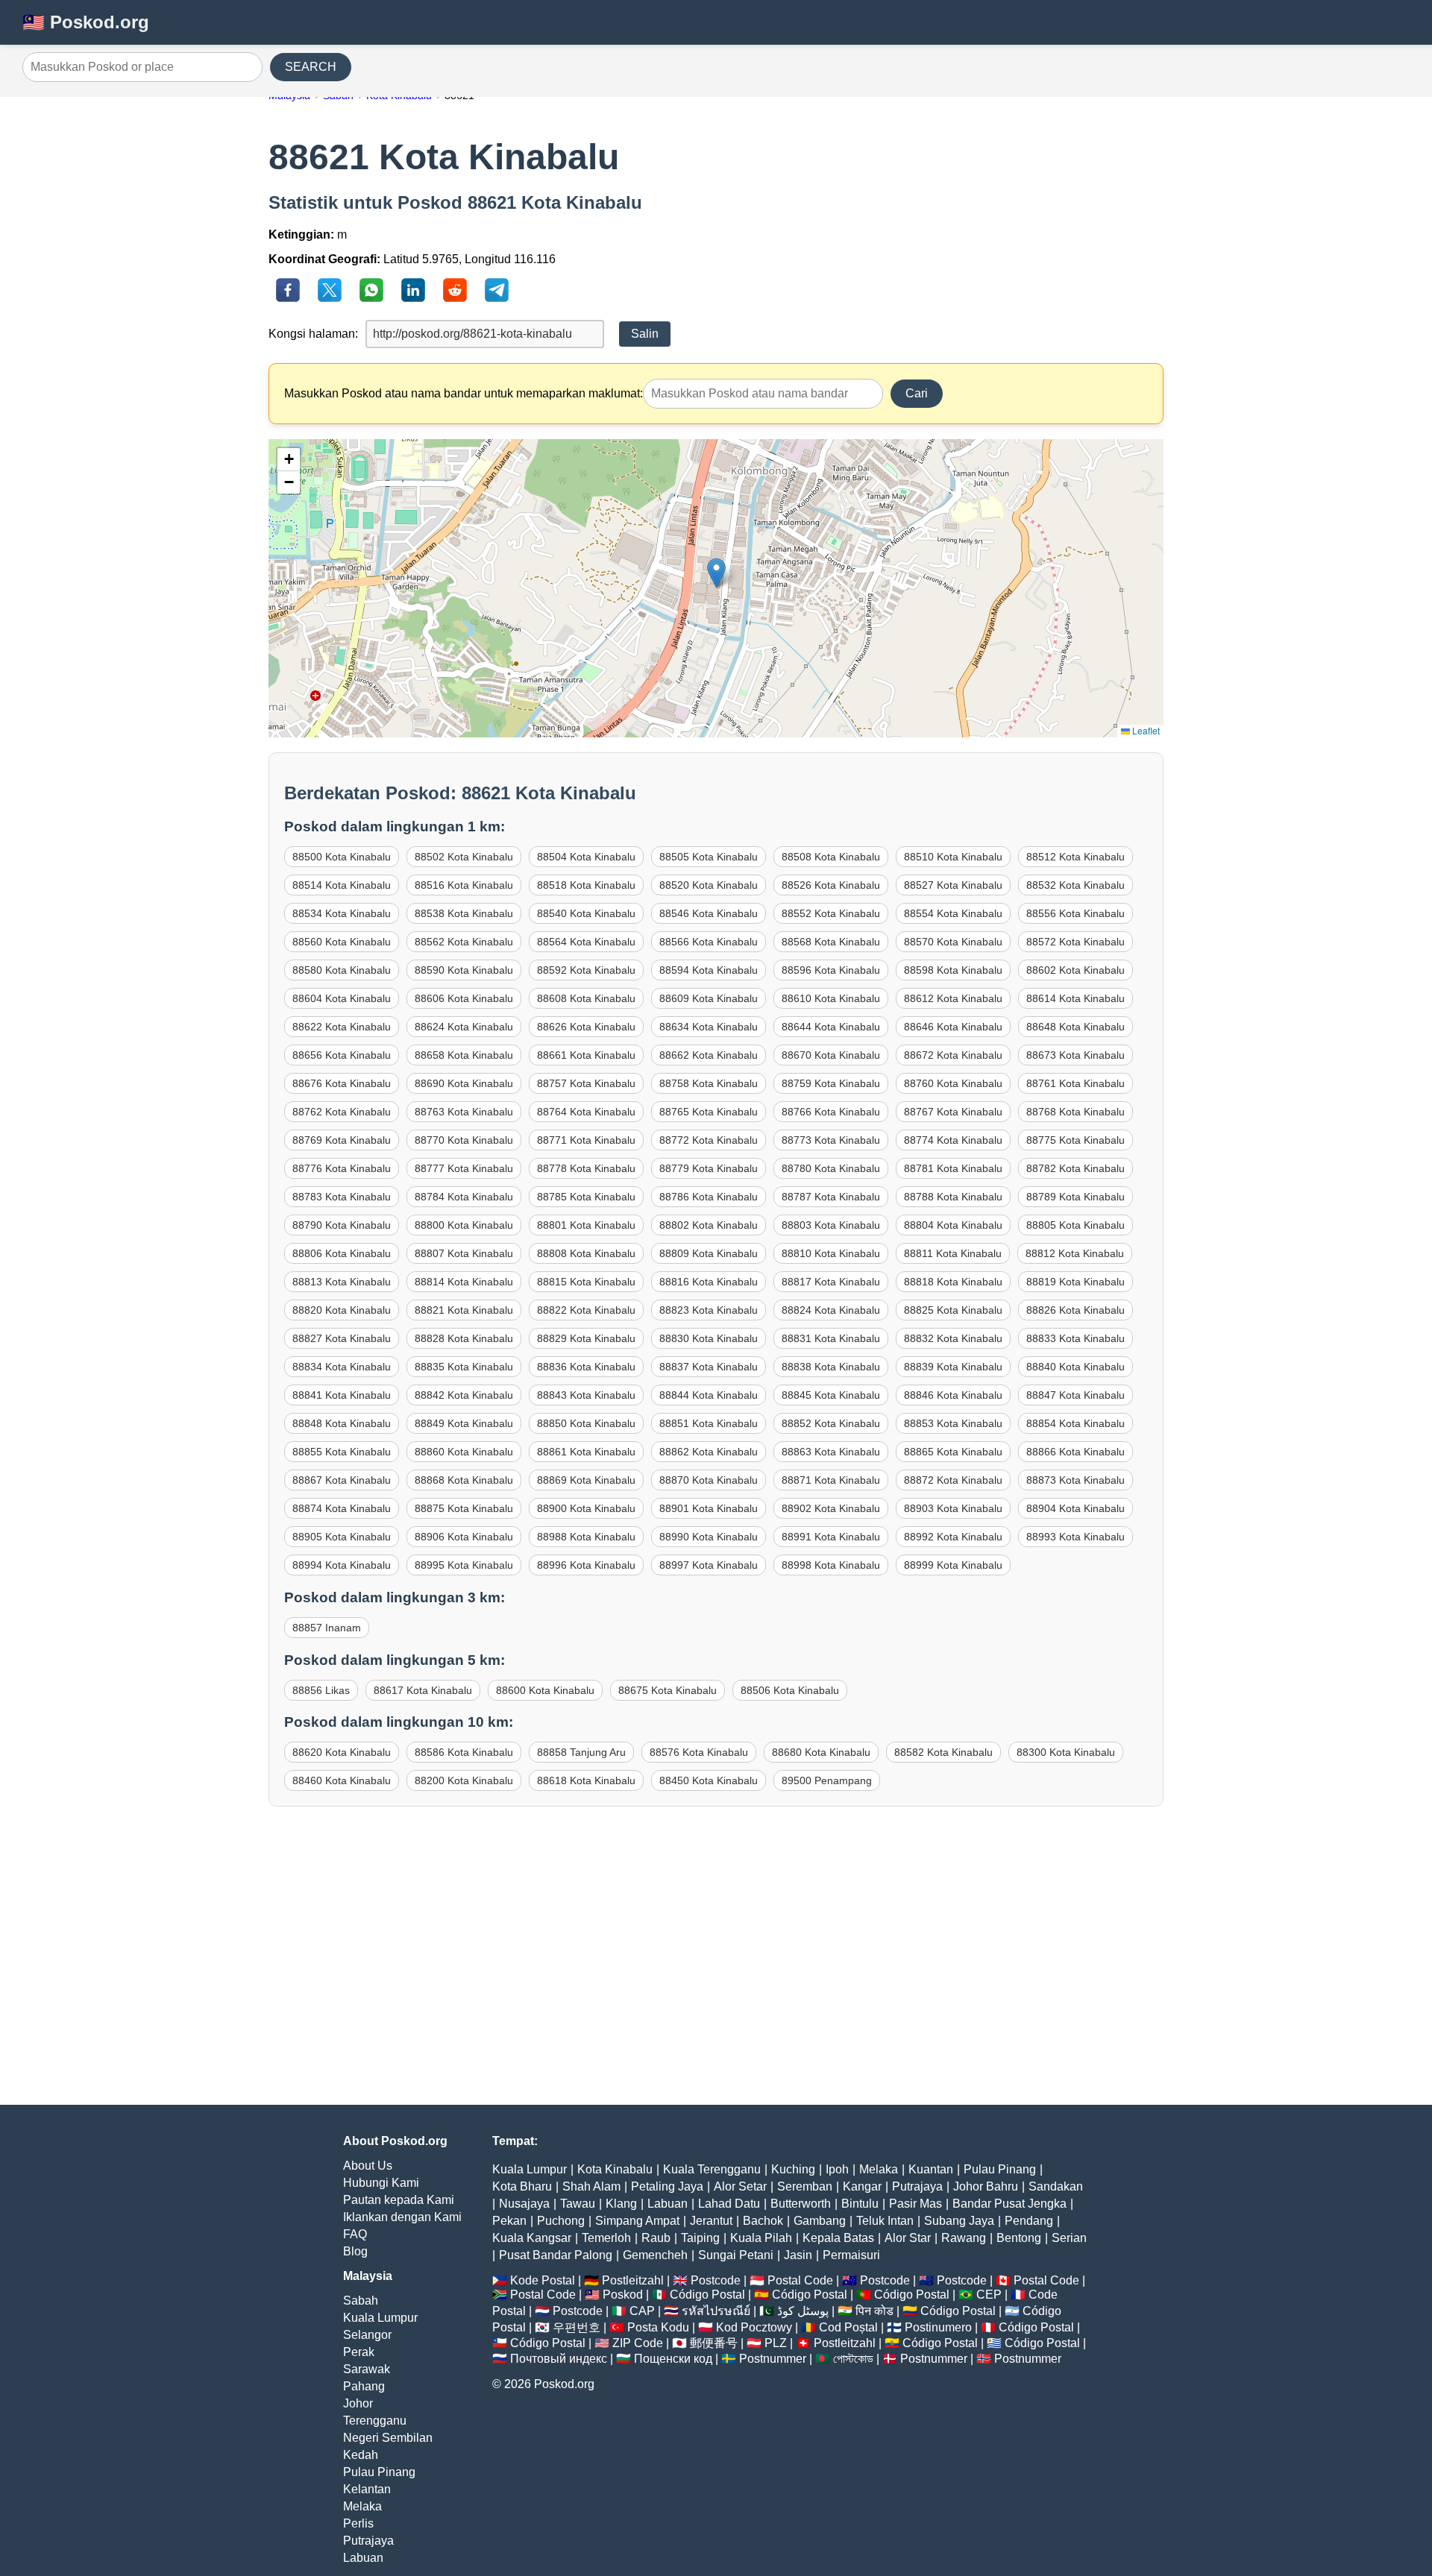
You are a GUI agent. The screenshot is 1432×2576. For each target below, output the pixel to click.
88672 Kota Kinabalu (953, 1055)
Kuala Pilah (761, 2238)
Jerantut (711, 2221)
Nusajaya (524, 2204)
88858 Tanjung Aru (581, 1752)
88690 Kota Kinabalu (464, 1083)
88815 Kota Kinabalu (586, 1282)
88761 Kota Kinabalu (1075, 1083)
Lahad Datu (729, 2204)
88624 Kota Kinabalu (464, 1027)
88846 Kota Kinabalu (953, 1395)
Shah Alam (591, 2186)
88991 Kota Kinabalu (831, 1537)
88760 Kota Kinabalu (953, 1083)
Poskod (623, 2295)
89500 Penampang (827, 1780)
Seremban (805, 2186)
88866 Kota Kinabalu (1075, 1452)
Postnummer (773, 2359)
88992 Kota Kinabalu (953, 1537)
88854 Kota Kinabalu (1075, 1423)
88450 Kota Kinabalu (709, 1780)
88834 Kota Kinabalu (342, 1367)
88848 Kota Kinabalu (342, 1423)
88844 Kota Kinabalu (709, 1395)
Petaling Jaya (667, 2186)
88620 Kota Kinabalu (342, 1752)
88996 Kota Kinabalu (586, 1565)
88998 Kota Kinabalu (831, 1565)
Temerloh (606, 2238)
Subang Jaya (959, 2221)
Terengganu (375, 2421)
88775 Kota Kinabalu (1075, 1140)
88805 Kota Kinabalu (1075, 1225)
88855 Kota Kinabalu (342, 1452)
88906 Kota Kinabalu (464, 1537)
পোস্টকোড (853, 2359)
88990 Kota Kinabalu (709, 1537)
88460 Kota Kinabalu (342, 1780)
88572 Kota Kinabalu (1075, 942)
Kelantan (367, 2489)
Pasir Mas (916, 2204)
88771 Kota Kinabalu (586, 1140)
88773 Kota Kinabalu (831, 1140)
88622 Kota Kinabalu (342, 1027)
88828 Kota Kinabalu (464, 1338)
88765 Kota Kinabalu (709, 1112)
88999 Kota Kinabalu (953, 1565)
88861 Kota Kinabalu (586, 1452)
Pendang (1029, 2221)
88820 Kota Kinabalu (342, 1310)
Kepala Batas (838, 2238)
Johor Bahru (986, 2186)
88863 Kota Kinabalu (831, 1452)
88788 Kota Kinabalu (953, 1197)
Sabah (361, 2301)
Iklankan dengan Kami (402, 2217)
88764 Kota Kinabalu (586, 1112)
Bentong (1019, 2238)
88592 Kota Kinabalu (586, 970)
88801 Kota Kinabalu (586, 1225)
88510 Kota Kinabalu (953, 857)
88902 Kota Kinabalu (831, 1508)
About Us (368, 2166)
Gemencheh (655, 2255)
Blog (355, 2251)
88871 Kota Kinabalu (831, 1480)
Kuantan (931, 2169)
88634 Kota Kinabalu (709, 1027)
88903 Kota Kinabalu (953, 1508)
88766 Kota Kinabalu (831, 1112)
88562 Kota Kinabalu (464, 942)
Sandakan (1056, 2186)
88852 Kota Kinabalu (831, 1423)
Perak (359, 2352)
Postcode (716, 2280)
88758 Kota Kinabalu (709, 1083)
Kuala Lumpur (380, 2318)
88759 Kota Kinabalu (831, 1083)
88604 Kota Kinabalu (342, 998)
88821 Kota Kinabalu (464, 1310)
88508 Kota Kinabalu (831, 857)
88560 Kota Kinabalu (342, 942)
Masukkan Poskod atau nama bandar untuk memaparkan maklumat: (464, 393)
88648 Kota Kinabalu (1075, 1027)
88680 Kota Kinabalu (821, 1752)
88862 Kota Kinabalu (709, 1452)
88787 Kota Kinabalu (831, 1197)
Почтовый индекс (559, 2359)
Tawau (578, 2204)
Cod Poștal (848, 2327)
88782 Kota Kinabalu (1075, 1168)
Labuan (363, 2558)
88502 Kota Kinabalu (464, 857)
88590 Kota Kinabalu (464, 970)
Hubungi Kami (381, 2183)
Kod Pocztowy (754, 2327)
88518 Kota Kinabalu (586, 885)
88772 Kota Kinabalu (709, 1140)
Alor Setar (740, 2186)
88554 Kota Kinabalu (953, 913)
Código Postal (707, 2295)
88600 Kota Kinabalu (545, 1690)
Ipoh (837, 2169)
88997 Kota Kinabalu (709, 1565)
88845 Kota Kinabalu (831, 1395)
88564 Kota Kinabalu (586, 942)
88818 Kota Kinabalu (953, 1282)
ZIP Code (638, 2343)
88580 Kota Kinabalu (342, 970)
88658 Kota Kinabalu (464, 1055)
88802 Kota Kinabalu (709, 1225)
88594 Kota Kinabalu (709, 970)
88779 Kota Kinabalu (709, 1168)
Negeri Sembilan (388, 2438)
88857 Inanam (327, 1628)
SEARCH (311, 67)
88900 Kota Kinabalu (586, 1508)
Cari (917, 393)
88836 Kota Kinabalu (586, 1367)
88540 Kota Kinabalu (586, 913)
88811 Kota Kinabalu (953, 1253)
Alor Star (908, 2238)
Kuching (793, 2169)
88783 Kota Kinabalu (342, 1197)
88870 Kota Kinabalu (709, 1480)
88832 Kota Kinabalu (953, 1338)
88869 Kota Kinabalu (586, 1480)
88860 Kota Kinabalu (464, 1452)
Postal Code (800, 2280)
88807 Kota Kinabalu (464, 1253)
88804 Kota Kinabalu (953, 1225)
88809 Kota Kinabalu (709, 1253)
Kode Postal (543, 2280)
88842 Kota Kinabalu (464, 1395)
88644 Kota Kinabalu (831, 1027)
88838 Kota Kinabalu (831, 1367)
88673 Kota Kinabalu (1075, 1055)
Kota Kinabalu (615, 2169)
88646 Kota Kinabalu (953, 1027)
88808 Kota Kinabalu (586, 1253)
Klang (621, 2204)
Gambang (820, 2221)
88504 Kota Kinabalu (586, 857)
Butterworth (801, 2204)
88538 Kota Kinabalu (464, 913)
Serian (1069, 2238)
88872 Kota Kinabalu (953, 1480)
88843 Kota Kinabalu (586, 1395)
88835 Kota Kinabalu (464, 1367)
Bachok (763, 2221)
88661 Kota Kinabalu (586, 1055)
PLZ (776, 2343)
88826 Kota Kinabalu (1075, 1310)
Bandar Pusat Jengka (1009, 2204)
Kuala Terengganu (712, 2169)
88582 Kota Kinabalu (943, 1752)
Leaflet (1145, 730)
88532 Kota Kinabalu (1075, 885)
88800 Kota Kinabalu (464, 1225)
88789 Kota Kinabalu (1075, 1197)
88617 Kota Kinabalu (423, 1690)
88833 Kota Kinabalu (1075, 1338)
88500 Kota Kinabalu (342, 857)
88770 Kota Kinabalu (464, 1140)
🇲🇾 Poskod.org (86, 22)
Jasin (798, 2255)
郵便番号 (714, 2343)
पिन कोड (874, 2311)
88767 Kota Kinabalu (953, 1112)
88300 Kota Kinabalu (1066, 1752)
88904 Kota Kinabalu (1075, 1508)
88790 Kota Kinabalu (342, 1225)
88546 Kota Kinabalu (709, 913)
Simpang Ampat (637, 2221)
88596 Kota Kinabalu (831, 970)
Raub (656, 2238)
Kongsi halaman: (313, 334)
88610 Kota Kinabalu (831, 998)
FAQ (355, 2234)
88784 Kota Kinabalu (464, 1197)
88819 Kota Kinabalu (1075, 1282)
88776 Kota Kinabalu (342, 1168)
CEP (989, 2295)
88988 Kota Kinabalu (586, 1537)
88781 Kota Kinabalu (953, 1168)
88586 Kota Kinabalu (464, 1752)
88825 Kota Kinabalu (953, 1310)
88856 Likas (321, 1690)
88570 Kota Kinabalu (953, 942)
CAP (642, 2311)
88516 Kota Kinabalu (464, 885)
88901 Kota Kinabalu (709, 1508)
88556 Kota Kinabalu (1075, 913)
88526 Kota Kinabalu (831, 885)
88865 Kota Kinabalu (953, 1452)
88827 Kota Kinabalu (342, 1338)
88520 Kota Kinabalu (709, 885)
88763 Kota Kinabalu (464, 1112)
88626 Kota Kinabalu (586, 1027)
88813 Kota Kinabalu (342, 1282)
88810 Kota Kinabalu (831, 1253)
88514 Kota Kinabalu (342, 885)
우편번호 (577, 2327)
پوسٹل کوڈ (803, 2311)
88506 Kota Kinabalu (790, 1690)
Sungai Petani (736, 2255)
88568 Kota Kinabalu (831, 942)
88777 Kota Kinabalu (464, 1168)
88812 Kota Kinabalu (1075, 1253)
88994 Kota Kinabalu (342, 1565)
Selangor (367, 2335)
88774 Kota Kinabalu (953, 1140)
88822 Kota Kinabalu (586, 1310)
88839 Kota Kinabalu (953, 1367)
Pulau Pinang (379, 2472)
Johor (358, 2403)
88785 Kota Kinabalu (586, 1197)
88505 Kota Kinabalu (709, 857)
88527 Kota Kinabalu (953, 885)
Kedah (361, 2455)
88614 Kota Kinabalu (1075, 998)
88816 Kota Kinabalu (709, 1282)
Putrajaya (368, 2541)
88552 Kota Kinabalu (831, 913)
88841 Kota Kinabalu (342, 1395)
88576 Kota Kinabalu (699, 1752)
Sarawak (367, 2369)
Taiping (700, 2238)
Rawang (964, 2238)
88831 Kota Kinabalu (831, 1338)
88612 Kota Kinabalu (953, 998)
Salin (645, 334)
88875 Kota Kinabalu (464, 1508)
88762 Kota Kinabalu (342, 1112)
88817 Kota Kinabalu (831, 1282)
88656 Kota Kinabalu (342, 1055)
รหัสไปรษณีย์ (716, 2311)
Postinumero (938, 2327)
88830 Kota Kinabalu (709, 1338)
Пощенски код (673, 2359)
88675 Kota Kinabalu (668, 1690)
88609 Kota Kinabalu (709, 998)
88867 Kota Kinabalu (342, 1480)
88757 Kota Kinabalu (586, 1083)
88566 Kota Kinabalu (709, 942)
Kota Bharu (522, 2186)
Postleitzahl (633, 2280)
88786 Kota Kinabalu (709, 1197)
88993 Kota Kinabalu (1075, 1537)
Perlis (358, 2523)
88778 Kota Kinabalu (586, 1168)
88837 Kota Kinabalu (709, 1367)
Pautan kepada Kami (399, 2200)
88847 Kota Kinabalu (1075, 1395)
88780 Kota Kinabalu (831, 1168)
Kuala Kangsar (532, 2238)
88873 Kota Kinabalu (1075, 1480)
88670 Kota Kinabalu (831, 1055)
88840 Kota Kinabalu (1075, 1367)
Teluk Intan (885, 2221)
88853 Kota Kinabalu (953, 1423)
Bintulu (860, 2204)
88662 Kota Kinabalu (709, 1055)
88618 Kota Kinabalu (586, 1780)
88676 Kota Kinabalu (342, 1083)
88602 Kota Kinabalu (1075, 970)
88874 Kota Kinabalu (342, 1508)
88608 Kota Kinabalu (586, 998)
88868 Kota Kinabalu (464, 1480)
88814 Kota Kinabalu (464, 1282)
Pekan (509, 2221)
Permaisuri (851, 2255)
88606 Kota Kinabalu (464, 998)
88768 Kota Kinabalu (1075, 1112)
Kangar (862, 2186)
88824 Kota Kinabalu (831, 1310)
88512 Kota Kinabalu (1075, 857)
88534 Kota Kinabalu (342, 913)
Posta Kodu (658, 2327)
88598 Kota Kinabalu (953, 970)
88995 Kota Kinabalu (464, 1565)
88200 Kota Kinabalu (464, 1780)
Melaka (362, 2506)
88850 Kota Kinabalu (586, 1423)
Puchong (561, 2221)
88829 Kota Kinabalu (586, 1338)
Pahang (364, 2386)
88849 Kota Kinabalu (464, 1423)
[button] (716, 573)
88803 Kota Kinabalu (831, 1225)
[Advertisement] (716, 1971)
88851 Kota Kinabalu (709, 1423)
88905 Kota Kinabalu (342, 1537)
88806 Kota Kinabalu (342, 1253)
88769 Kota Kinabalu (342, 1140)
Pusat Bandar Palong (556, 2255)
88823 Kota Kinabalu (709, 1310)
